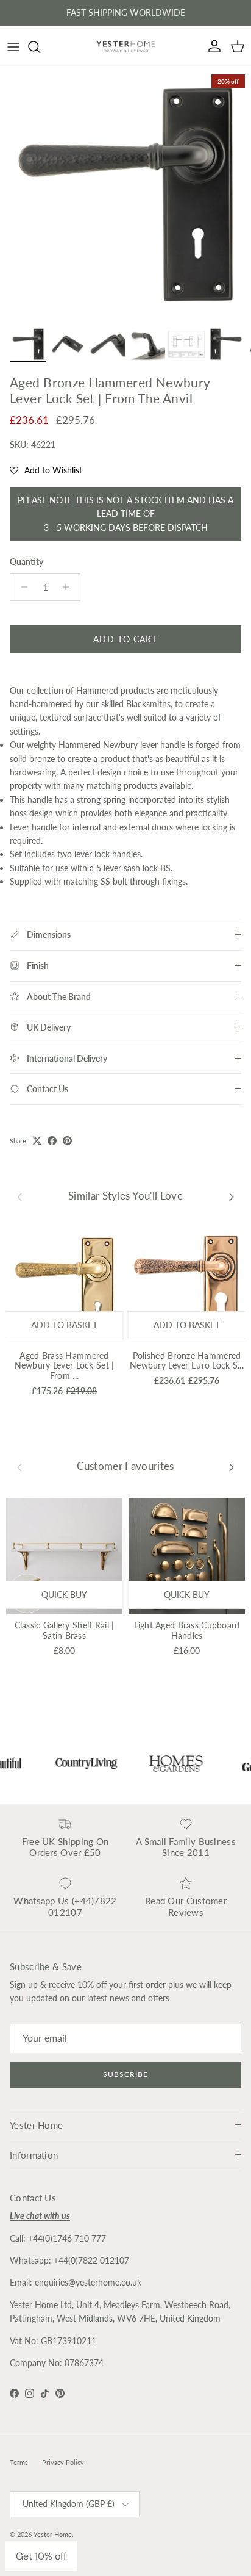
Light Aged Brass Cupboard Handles (187, 1630)
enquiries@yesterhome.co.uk (88, 2282)
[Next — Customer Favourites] (232, 1466)
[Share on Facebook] (52, 1141)
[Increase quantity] (69, 587)
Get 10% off (41, 2556)
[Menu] (13, 47)
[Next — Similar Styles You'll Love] (232, 1196)
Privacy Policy (63, 2462)
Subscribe (125, 2074)
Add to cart (125, 639)
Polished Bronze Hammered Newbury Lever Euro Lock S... (187, 1361)
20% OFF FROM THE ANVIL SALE (125, 14)
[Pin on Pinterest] (67, 1141)
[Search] (40, 47)
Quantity (27, 562)
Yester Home (53, 2534)
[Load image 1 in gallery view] (125, 194)
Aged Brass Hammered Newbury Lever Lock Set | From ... (65, 1366)
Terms (19, 2462)
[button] (46, 470)
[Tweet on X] (37, 1141)
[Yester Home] (125, 47)
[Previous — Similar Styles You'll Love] (19, 1196)
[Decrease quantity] (21, 587)
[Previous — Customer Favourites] (19, 1466)
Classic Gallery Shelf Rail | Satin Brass (65, 1630)
